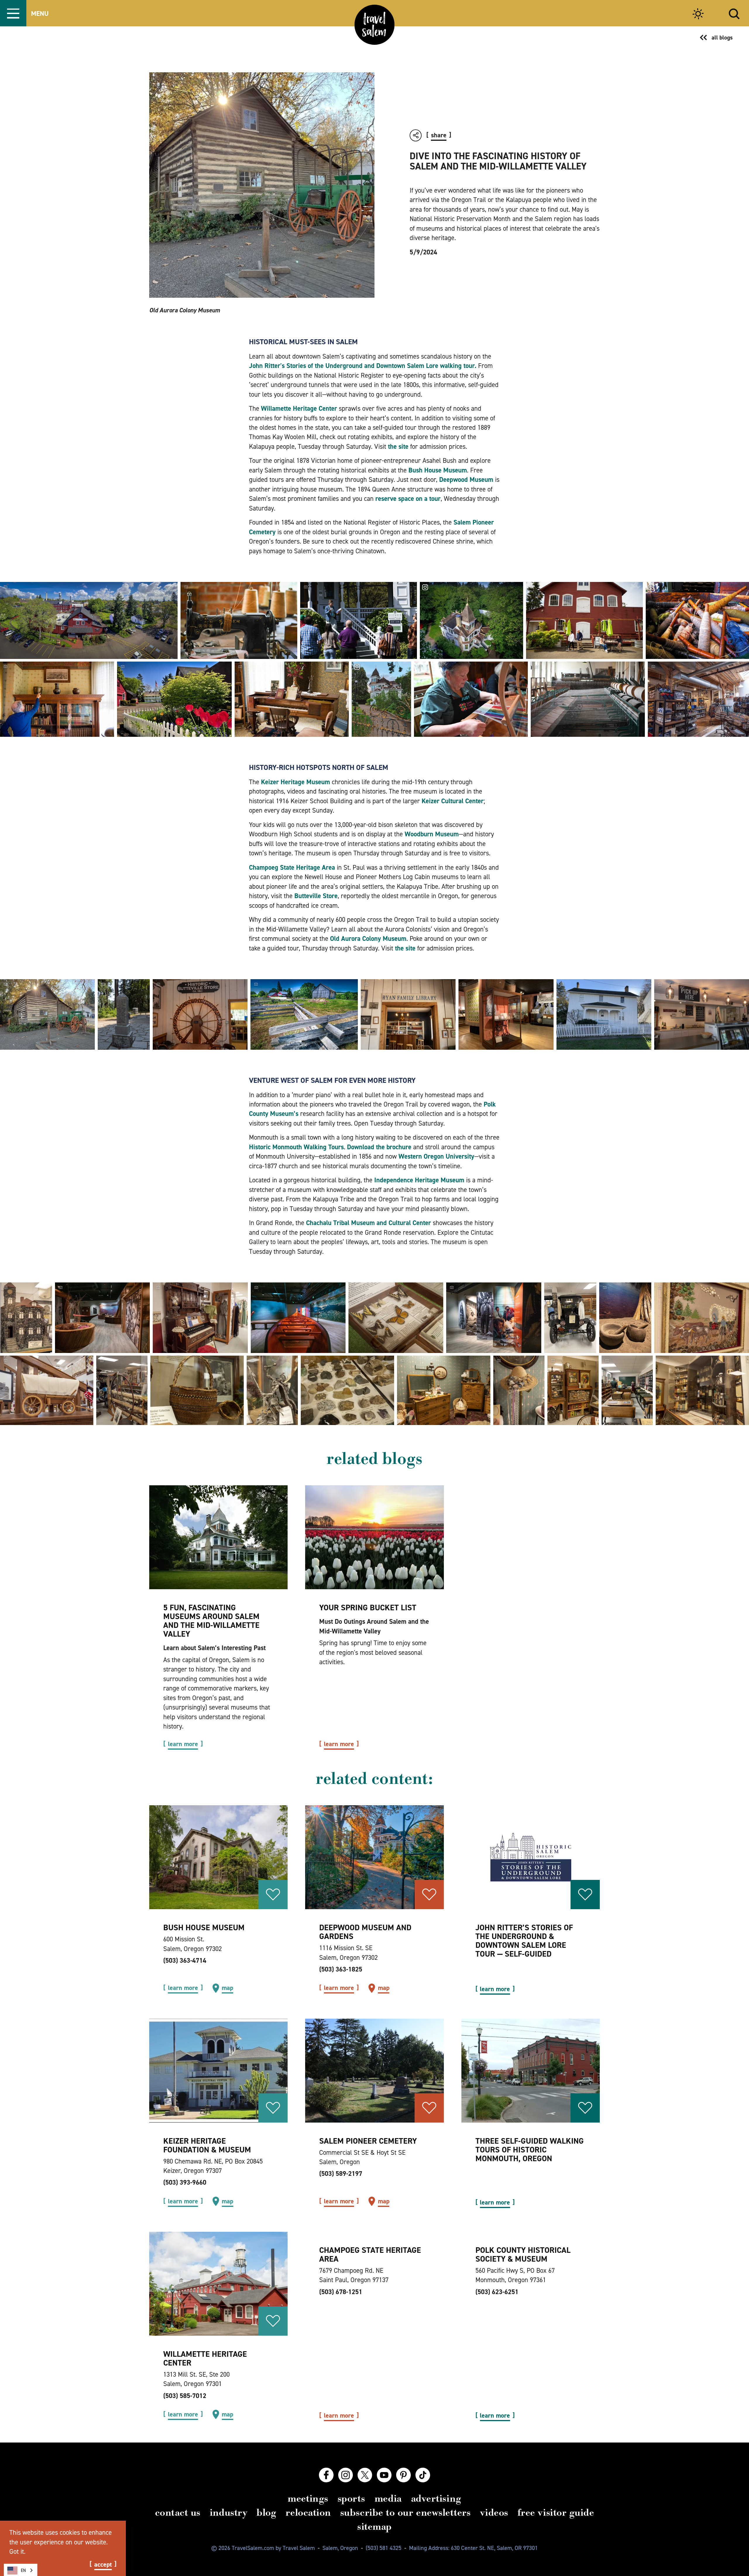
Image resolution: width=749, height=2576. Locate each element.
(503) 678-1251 (341, 2292)
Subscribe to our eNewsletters (406, 2512)
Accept (103, 2565)
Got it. (17, 2551)
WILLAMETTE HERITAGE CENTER (205, 2358)
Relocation (308, 2512)
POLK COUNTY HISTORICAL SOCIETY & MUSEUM (523, 2254)
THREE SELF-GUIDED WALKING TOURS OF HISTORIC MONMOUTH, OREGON (530, 2150)
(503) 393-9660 (185, 2182)
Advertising (436, 2498)
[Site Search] (734, 13)
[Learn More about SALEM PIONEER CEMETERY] (374, 2071)
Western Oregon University (436, 1156)
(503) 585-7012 (185, 2396)
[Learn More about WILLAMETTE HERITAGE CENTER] (218, 2284)
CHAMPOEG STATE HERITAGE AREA (370, 2254)
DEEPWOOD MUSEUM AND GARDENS (365, 1932)
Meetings (308, 2498)
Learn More (183, 1744)
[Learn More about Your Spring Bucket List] (374, 1537)
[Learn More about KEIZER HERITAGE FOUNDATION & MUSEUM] (218, 2071)
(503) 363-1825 (341, 1969)
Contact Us (178, 2512)
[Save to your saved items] (273, 1895)
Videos (494, 2512)
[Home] (375, 25)
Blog (266, 2512)
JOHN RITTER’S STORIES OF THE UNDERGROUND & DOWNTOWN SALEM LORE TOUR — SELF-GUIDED (524, 1941)
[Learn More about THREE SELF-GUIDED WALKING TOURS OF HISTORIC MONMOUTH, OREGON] (531, 2071)
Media (388, 2498)
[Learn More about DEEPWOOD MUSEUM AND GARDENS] (374, 1857)
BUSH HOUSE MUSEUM (204, 1927)
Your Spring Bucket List (368, 1608)
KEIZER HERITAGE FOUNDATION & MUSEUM (207, 2145)
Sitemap (374, 2527)
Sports (351, 2498)
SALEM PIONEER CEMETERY (368, 2141)
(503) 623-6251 (497, 2292)
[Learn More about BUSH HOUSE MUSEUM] (218, 1857)
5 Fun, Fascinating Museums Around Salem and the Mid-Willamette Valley (211, 1621)
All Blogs (722, 37)
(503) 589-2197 (341, 2173)
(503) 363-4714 (185, 1960)
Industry (229, 2512)
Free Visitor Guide (556, 2512)
